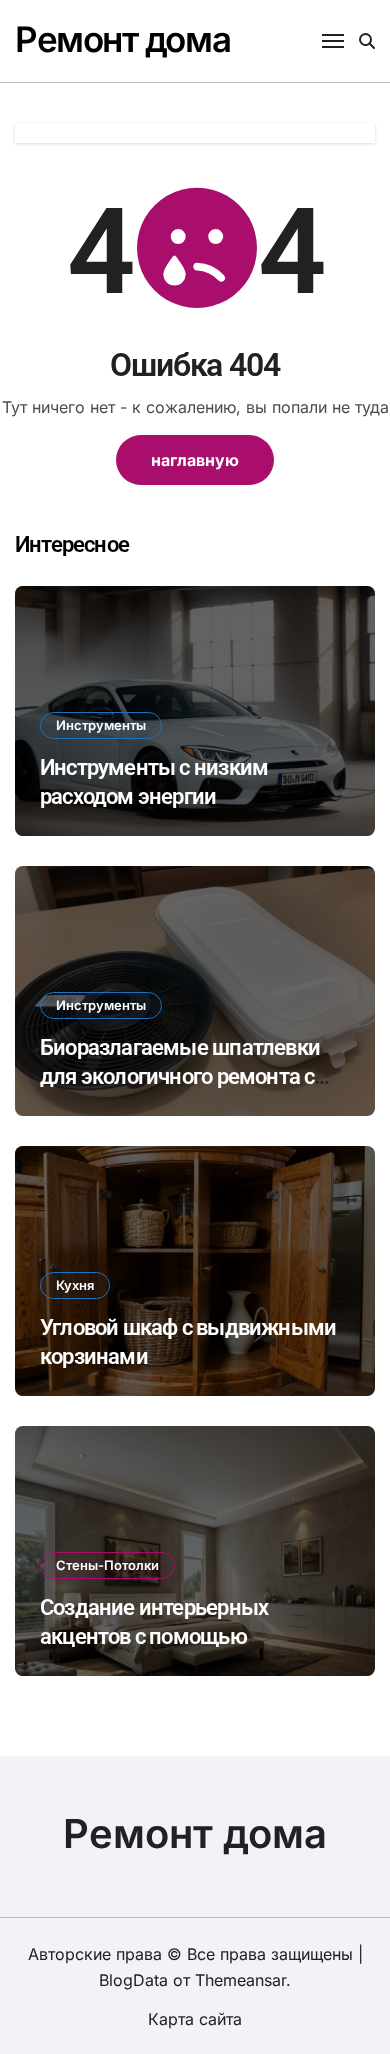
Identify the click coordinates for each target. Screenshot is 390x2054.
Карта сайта (195, 2019)
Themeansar (240, 1980)
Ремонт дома (122, 39)
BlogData (133, 1980)
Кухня (75, 1285)
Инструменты (101, 725)
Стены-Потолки (107, 1565)
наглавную (195, 460)
